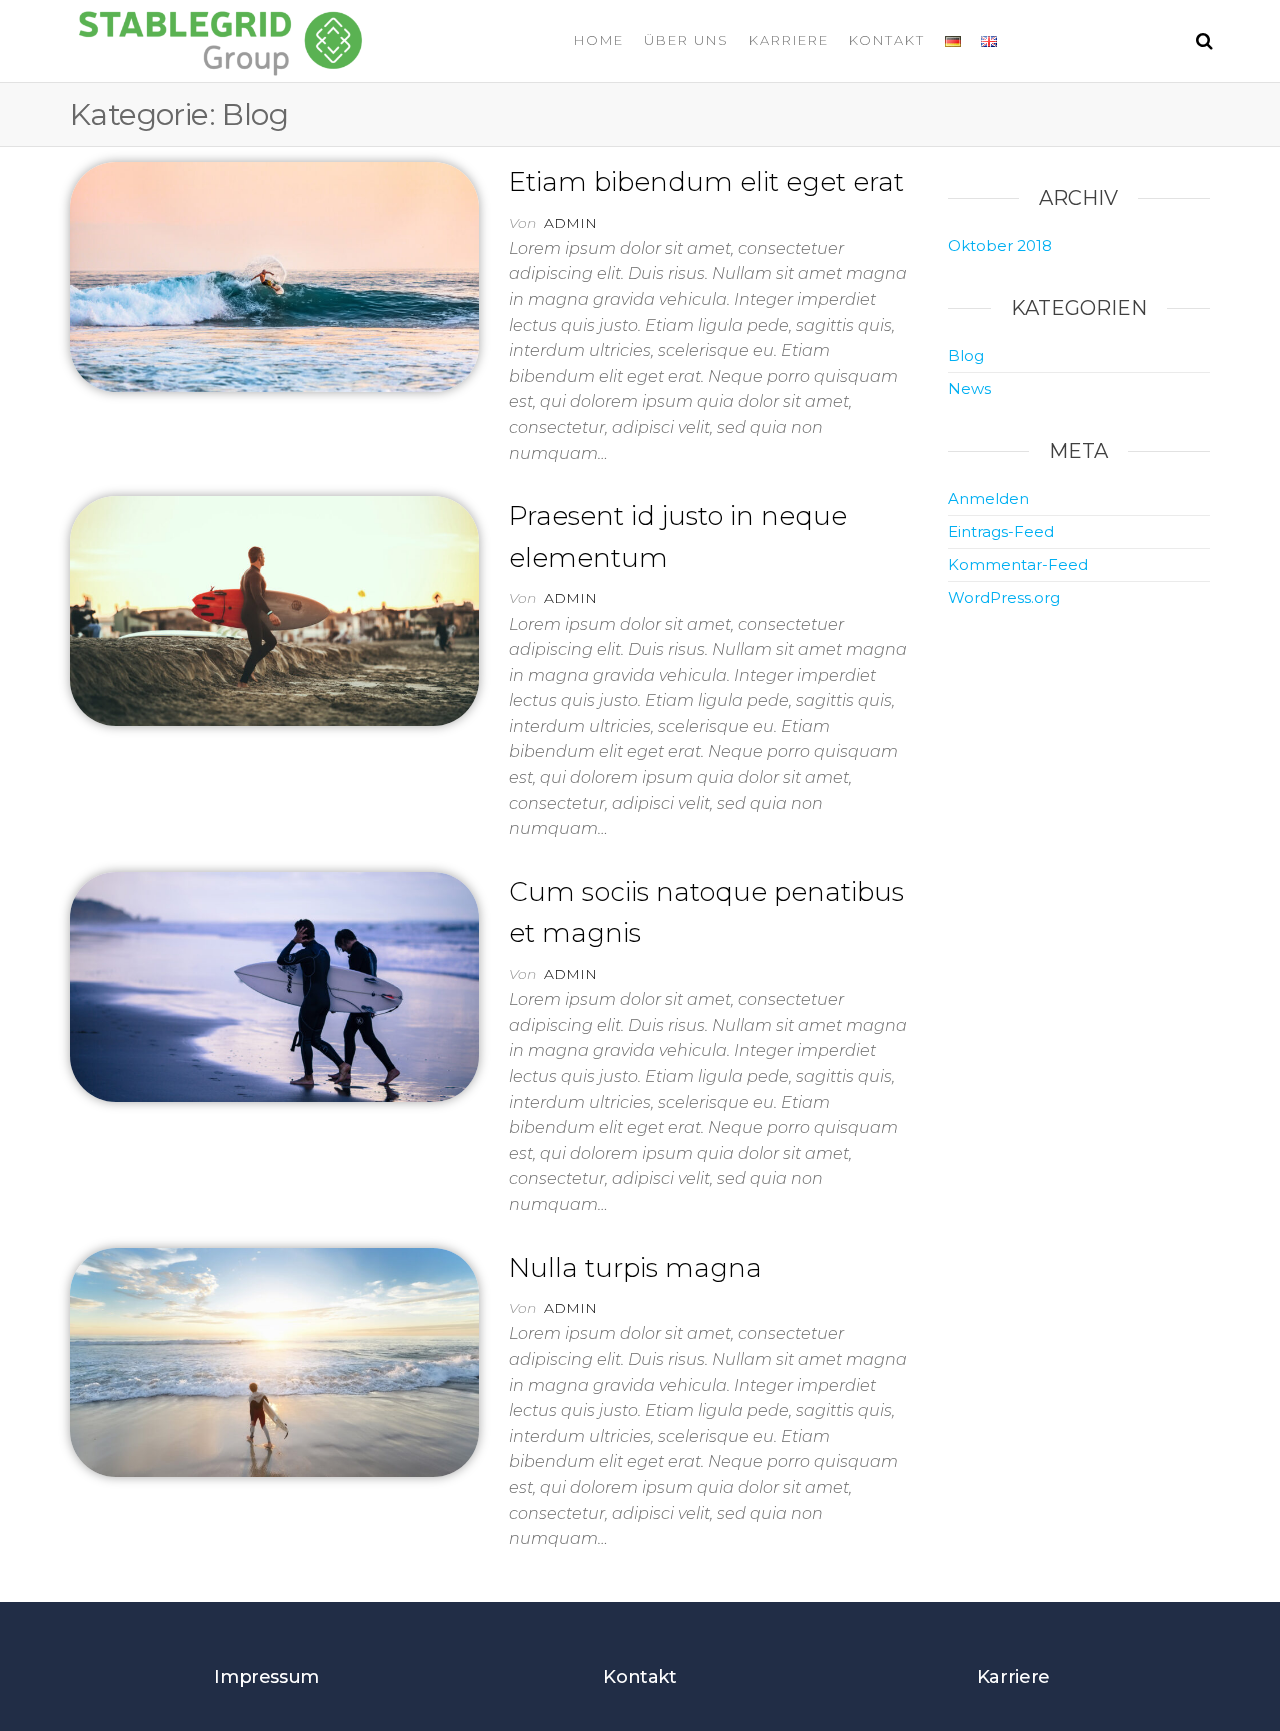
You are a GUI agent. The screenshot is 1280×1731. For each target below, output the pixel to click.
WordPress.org (1004, 597)
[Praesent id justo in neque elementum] (274, 610)
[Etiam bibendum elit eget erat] (274, 275)
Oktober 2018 (1000, 245)
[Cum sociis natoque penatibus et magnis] (274, 985)
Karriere (789, 40)
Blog (966, 355)
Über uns (686, 40)
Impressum (266, 1677)
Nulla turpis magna (635, 1268)
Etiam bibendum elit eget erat (706, 182)
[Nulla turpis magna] (274, 1361)
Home (599, 40)
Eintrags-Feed (1001, 531)
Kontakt (887, 40)
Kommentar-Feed (1018, 564)
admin (570, 223)
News (969, 388)
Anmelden (988, 498)
